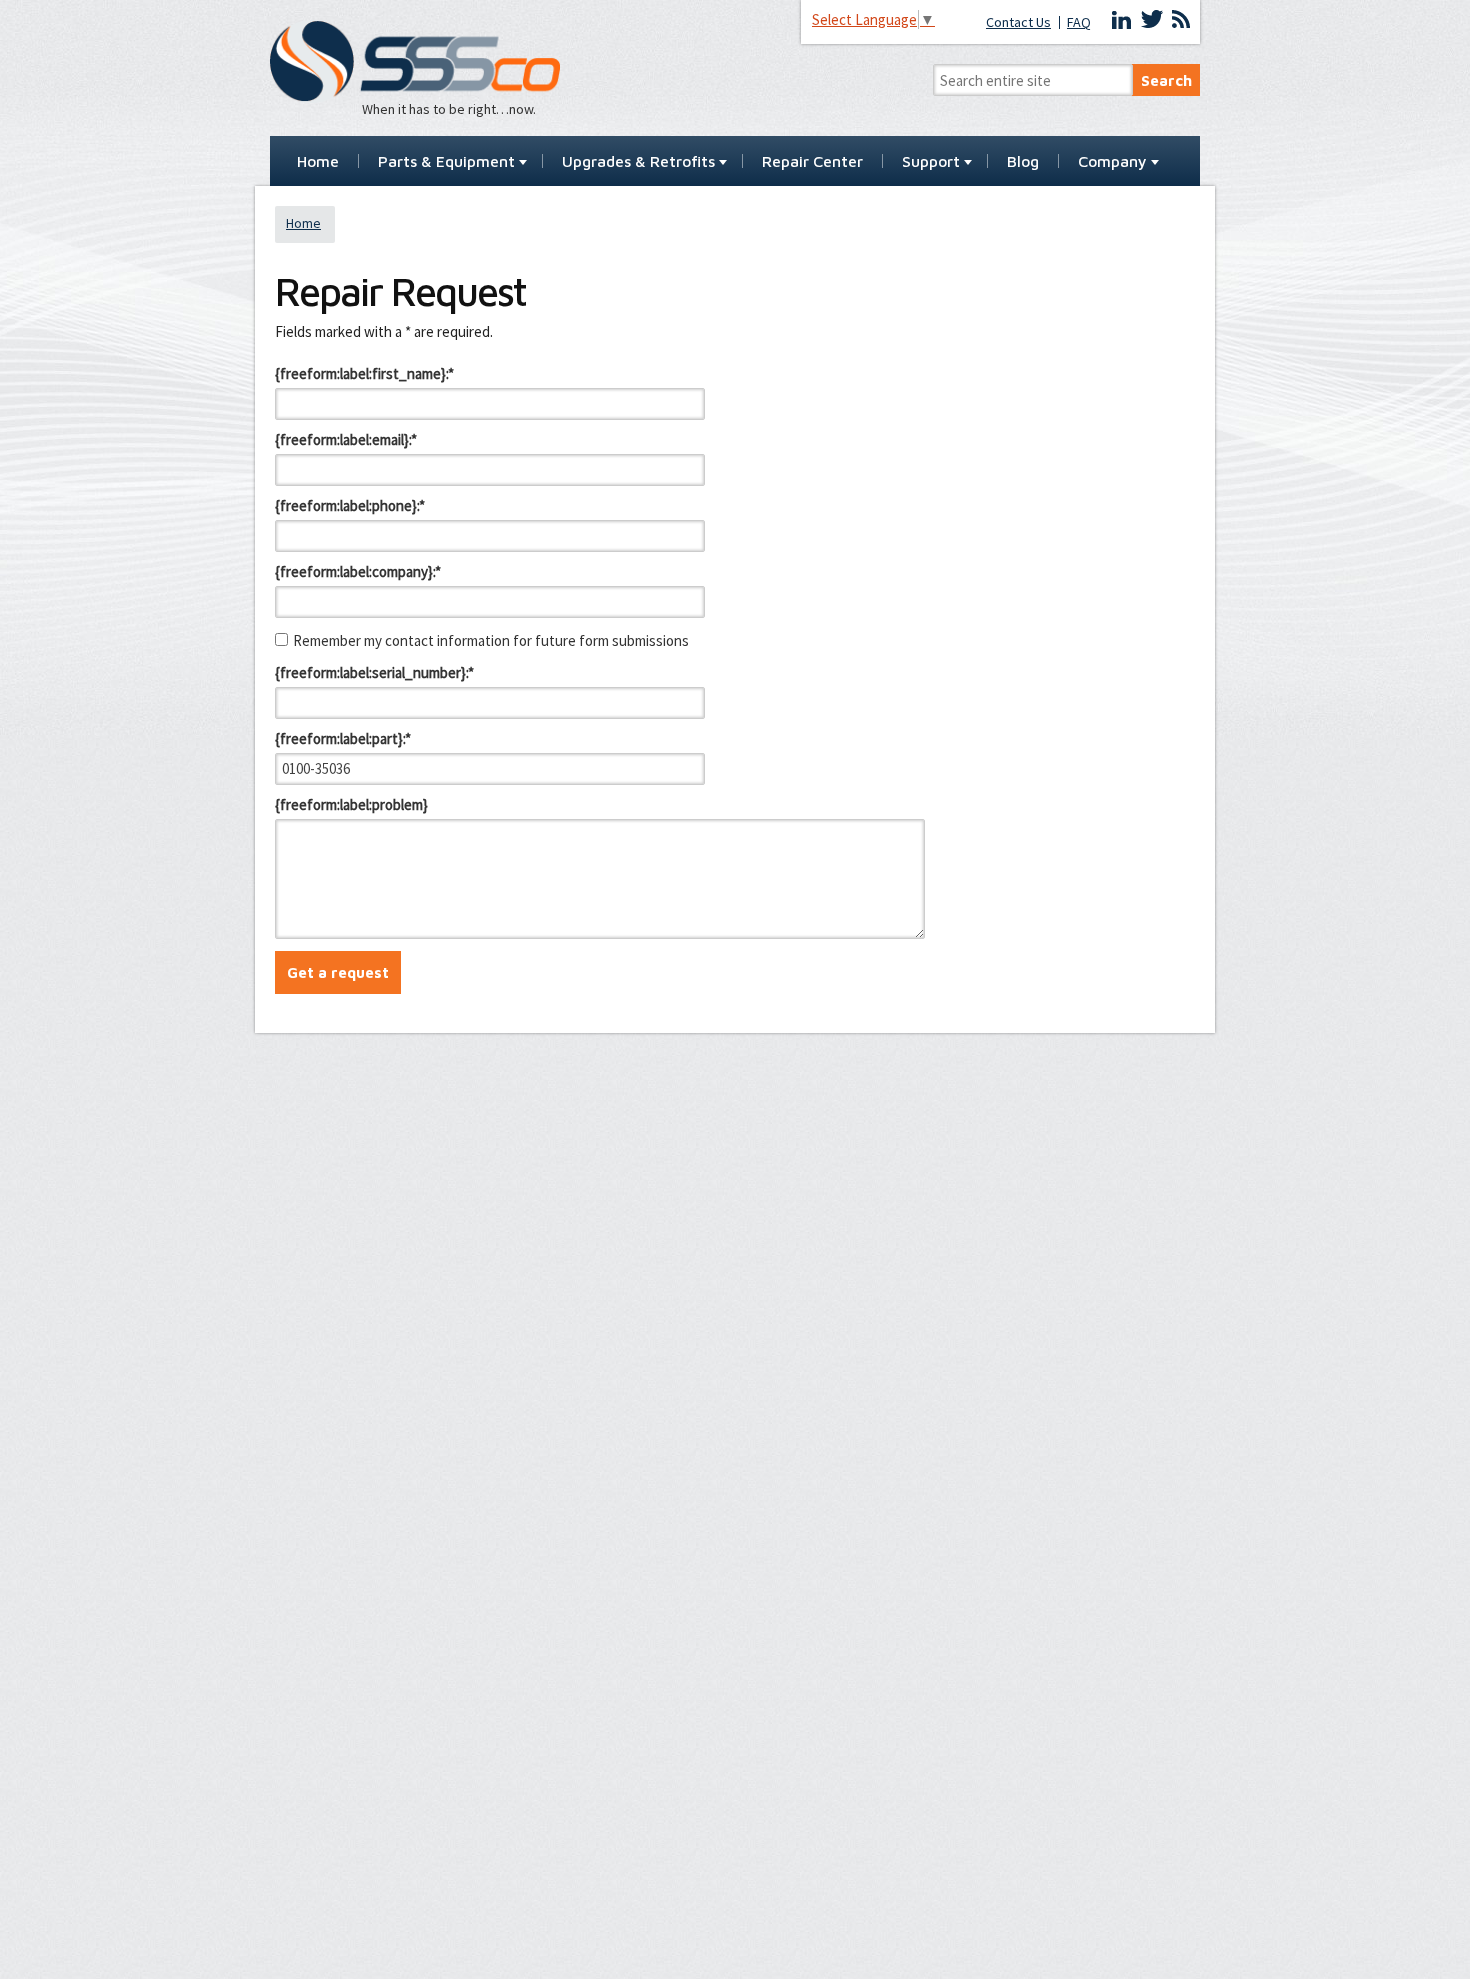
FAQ (1079, 22)
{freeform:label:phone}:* (350, 505)
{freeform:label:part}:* (343, 738)
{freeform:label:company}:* (358, 571)
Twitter (1152, 20)
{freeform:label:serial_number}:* (374, 672)
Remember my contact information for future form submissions (491, 640)
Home (318, 162)
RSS (1181, 20)
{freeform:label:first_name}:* (364, 373)
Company (1112, 162)
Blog (1023, 162)
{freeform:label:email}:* (346, 439)
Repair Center (812, 162)
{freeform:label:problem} (351, 804)
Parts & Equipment (446, 162)
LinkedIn (1122, 20)
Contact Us (1018, 22)
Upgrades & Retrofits (638, 162)
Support (931, 162)
